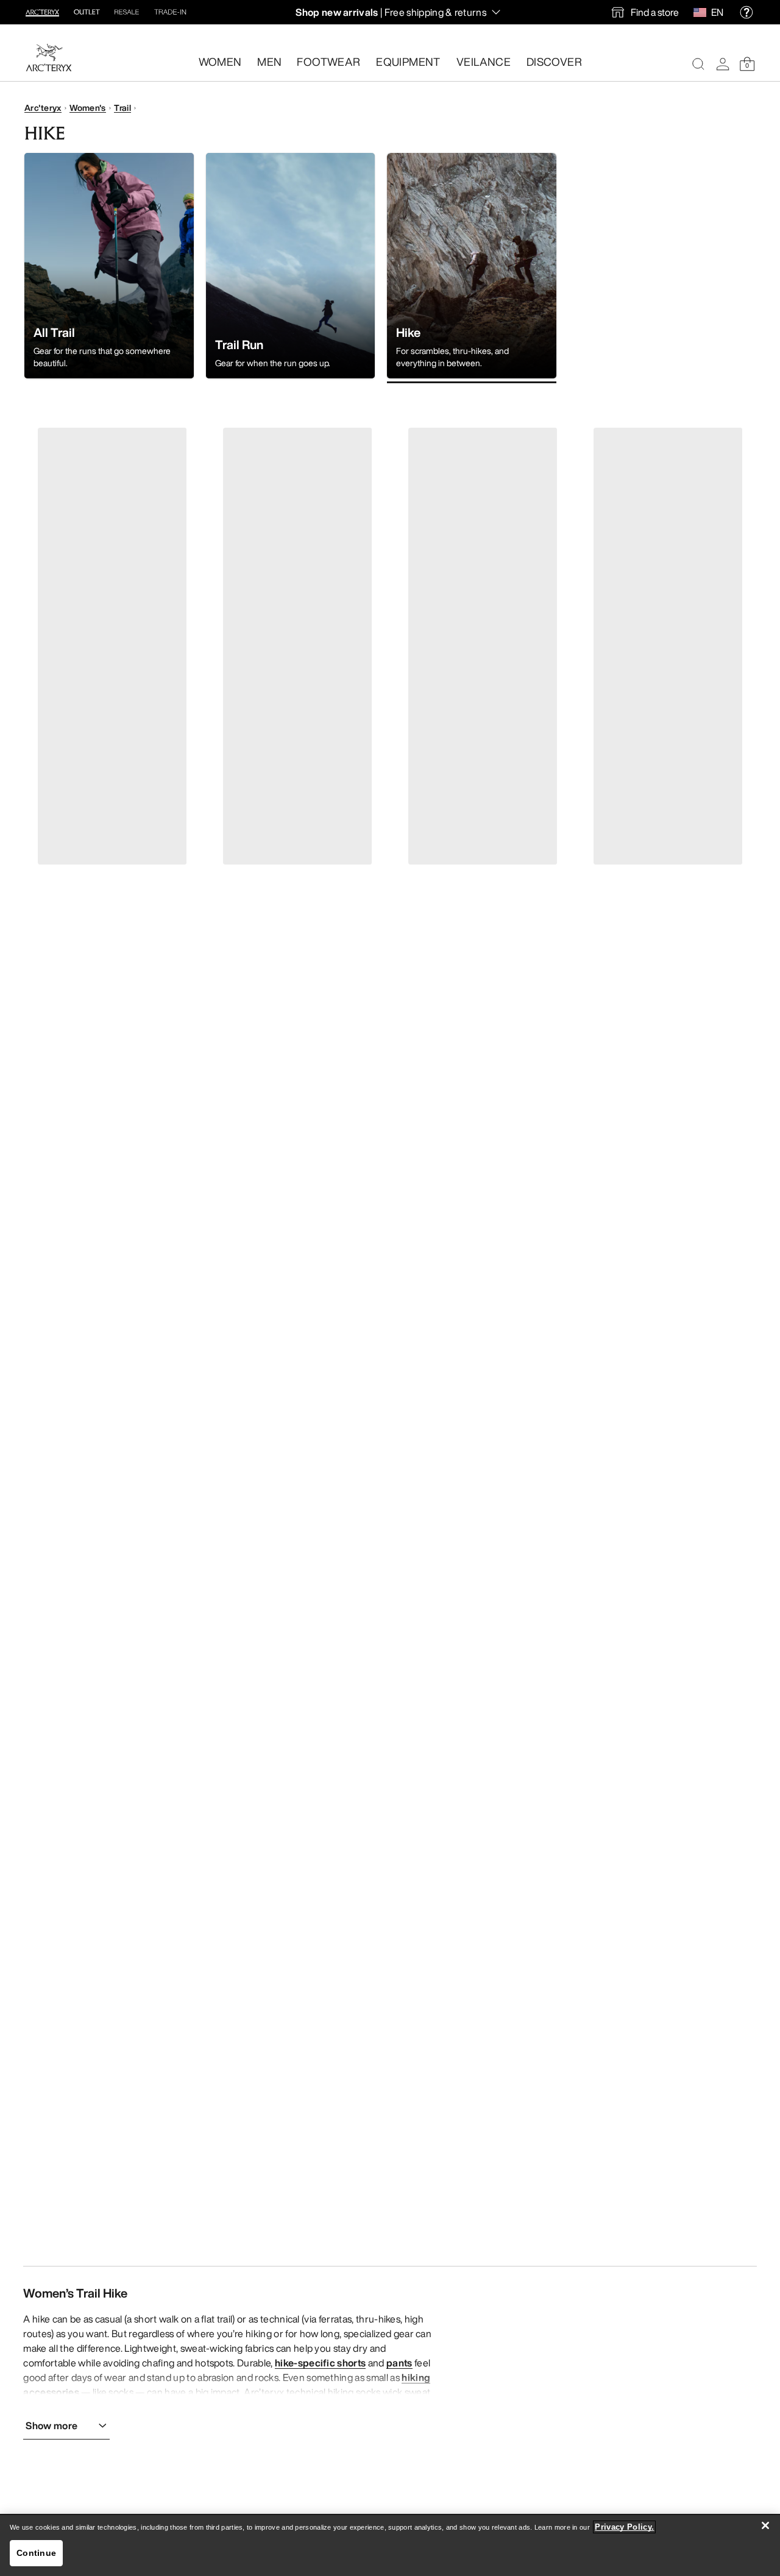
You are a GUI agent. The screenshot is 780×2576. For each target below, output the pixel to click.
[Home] (49, 58)
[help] (746, 12)
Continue (36, 2553)
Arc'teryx (43, 108)
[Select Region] (702, 12)
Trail (122, 108)
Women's (88, 108)
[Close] (765, 2525)
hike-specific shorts (320, 2363)
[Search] (698, 64)
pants (399, 2363)
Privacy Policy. (624, 2527)
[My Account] (723, 64)
